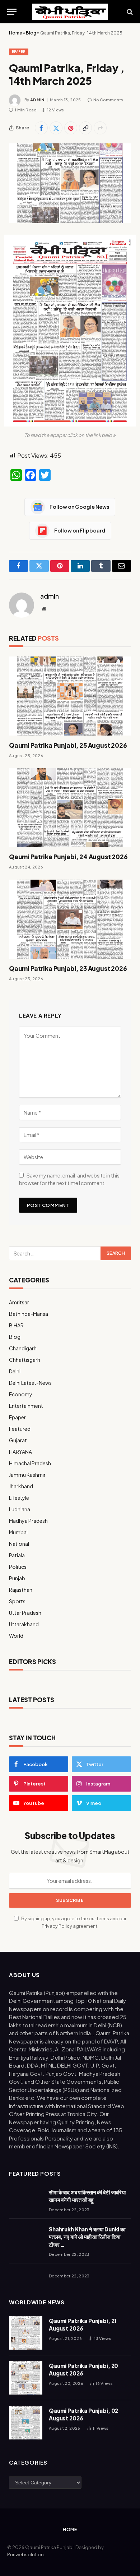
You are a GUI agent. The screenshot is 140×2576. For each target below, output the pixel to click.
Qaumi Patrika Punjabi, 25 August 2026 (68, 745)
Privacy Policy (57, 1926)
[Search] (129, 12)
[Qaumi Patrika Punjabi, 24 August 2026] (70, 808)
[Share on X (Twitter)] (56, 128)
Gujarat (18, 1440)
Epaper (19, 52)
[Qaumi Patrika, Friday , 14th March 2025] (70, 183)
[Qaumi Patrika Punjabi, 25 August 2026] (70, 696)
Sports (17, 1601)
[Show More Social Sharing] (100, 128)
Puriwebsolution (25, 2554)
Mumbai (18, 1532)
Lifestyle (19, 1498)
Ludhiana (20, 1509)
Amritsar (19, 1302)
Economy (21, 1394)
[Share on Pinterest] (71, 128)
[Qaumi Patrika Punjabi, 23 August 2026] (70, 919)
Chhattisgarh (25, 1360)
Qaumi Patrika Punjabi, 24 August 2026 (68, 857)
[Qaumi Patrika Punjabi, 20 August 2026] (26, 2378)
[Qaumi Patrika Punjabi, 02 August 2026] (26, 2423)
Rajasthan (21, 1590)
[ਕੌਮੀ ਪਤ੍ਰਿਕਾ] (70, 12)
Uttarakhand (24, 1624)
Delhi (15, 1371)
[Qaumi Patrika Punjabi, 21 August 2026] (26, 2333)
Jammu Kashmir (27, 1475)
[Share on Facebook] (41, 128)
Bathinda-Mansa (29, 1314)
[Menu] (12, 12)
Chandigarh (23, 1348)
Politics (18, 1567)
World (16, 1636)
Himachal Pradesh (30, 1463)
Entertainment (26, 1406)
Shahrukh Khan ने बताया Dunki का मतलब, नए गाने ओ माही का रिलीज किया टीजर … (87, 2237)
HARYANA (20, 1452)
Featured (20, 1429)
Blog (31, 33)
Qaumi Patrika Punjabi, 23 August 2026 (68, 968)
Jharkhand (21, 1486)
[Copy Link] (85, 128)
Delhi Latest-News (30, 1383)
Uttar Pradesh (25, 1613)
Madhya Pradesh (28, 1521)
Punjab (17, 1578)
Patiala (17, 1555)
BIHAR (16, 1325)
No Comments (108, 100)
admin (37, 100)
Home (15, 33)
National (19, 1544)
